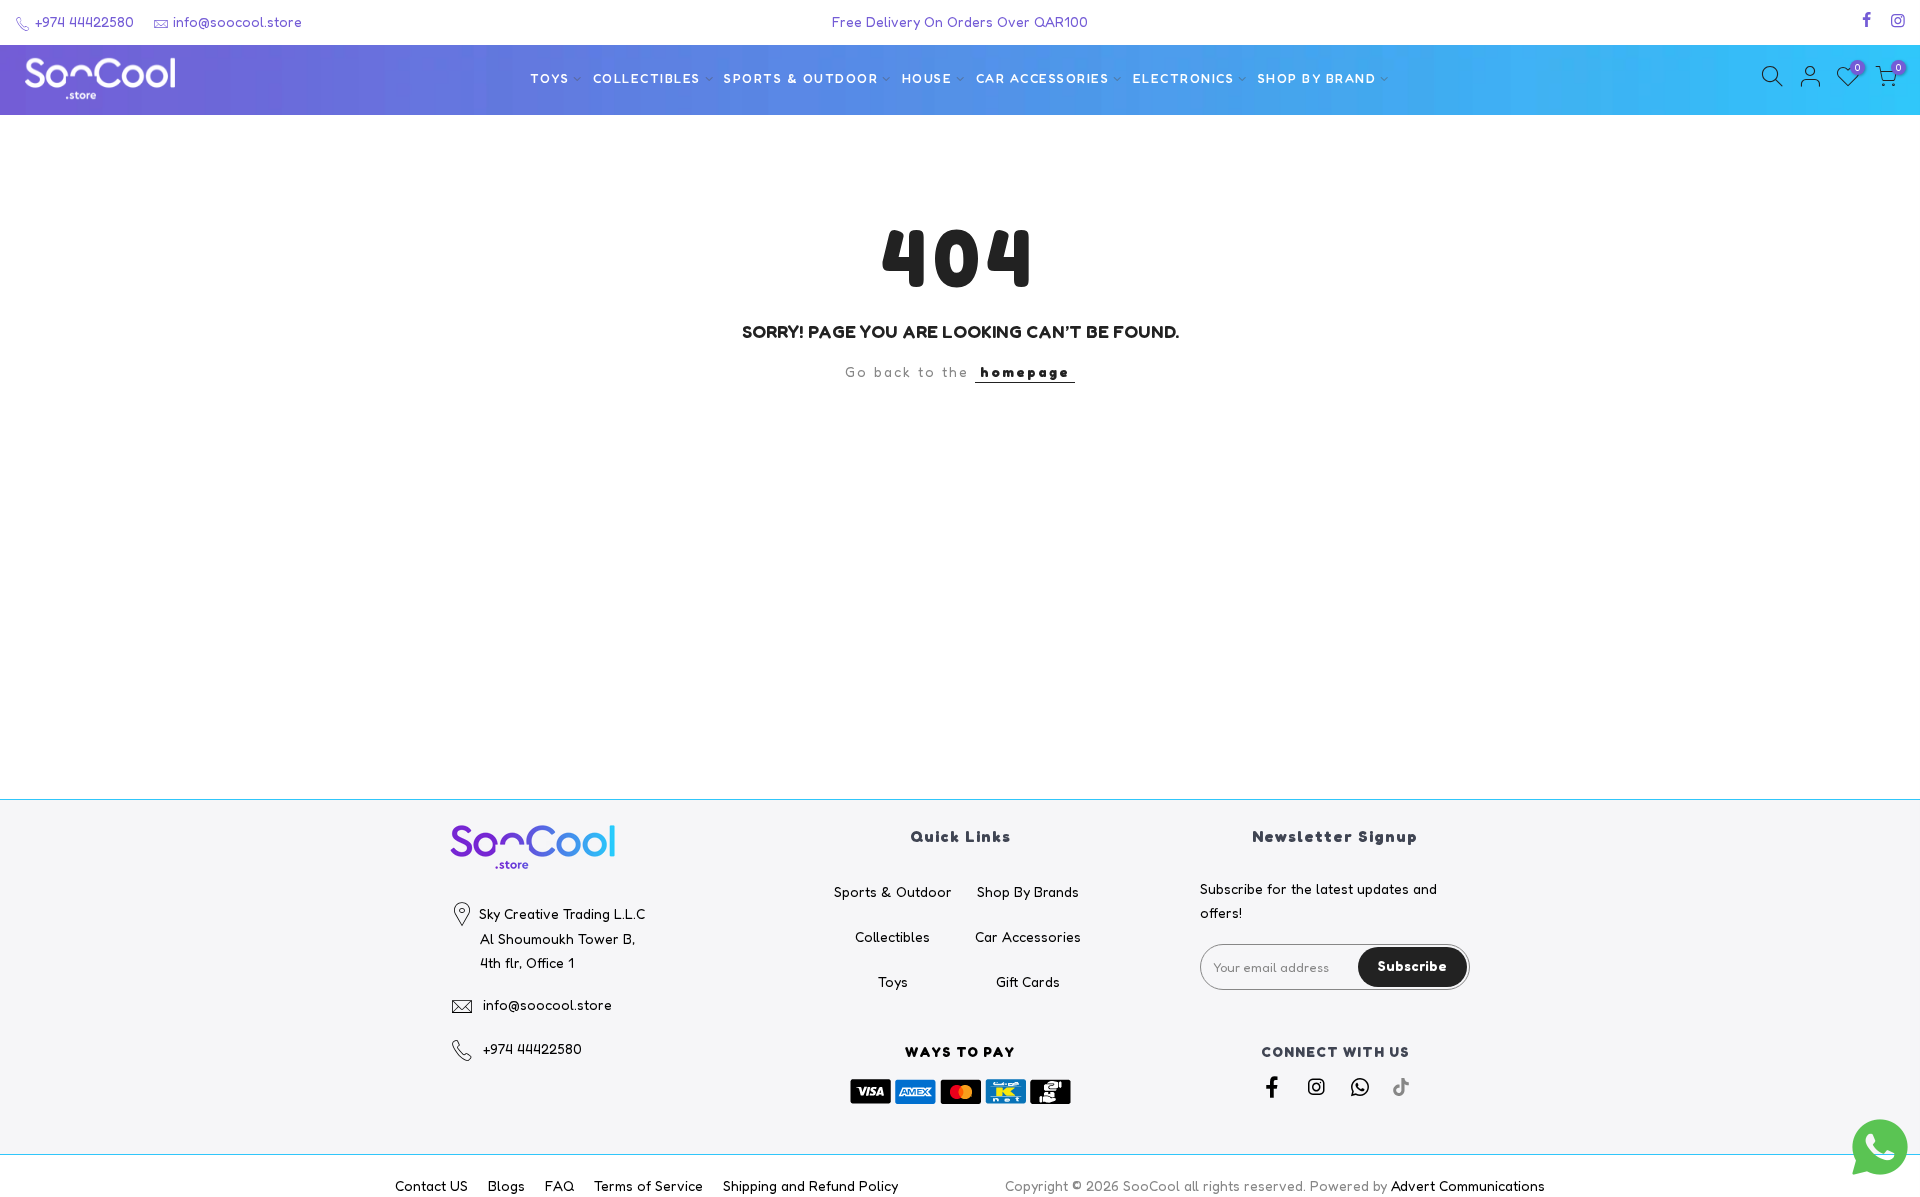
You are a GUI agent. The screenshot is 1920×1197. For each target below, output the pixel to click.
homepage (1025, 371)
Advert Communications (1468, 1185)
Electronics (1184, 78)
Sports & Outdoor (801, 78)
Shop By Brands (1028, 891)
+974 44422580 (82, 21)
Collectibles (647, 78)
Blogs (506, 1185)
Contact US (431, 1185)
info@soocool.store (237, 21)
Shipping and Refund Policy (810, 1185)
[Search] (1772, 79)
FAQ (559, 1185)
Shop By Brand (1317, 78)
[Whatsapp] (1362, 1087)
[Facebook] (1274, 1087)
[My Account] (1810, 79)
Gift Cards (1028, 981)
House (927, 78)
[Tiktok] (1401, 1087)
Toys (549, 78)
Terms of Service (648, 1185)
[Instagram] (1318, 1087)
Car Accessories (1043, 78)
